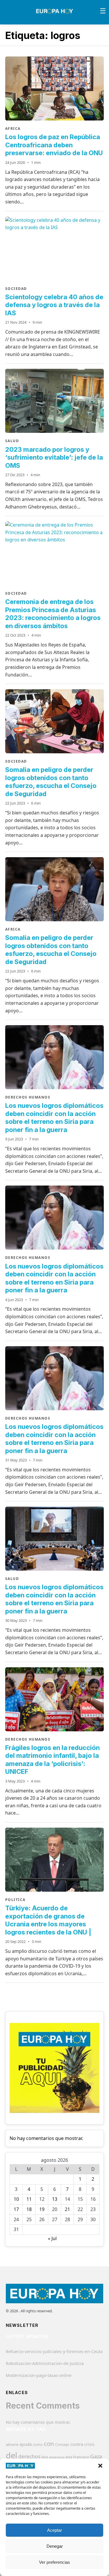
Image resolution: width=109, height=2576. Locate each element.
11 (29, 2199)
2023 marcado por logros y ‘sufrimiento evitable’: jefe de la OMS (54, 457)
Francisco (81, 2457)
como (38, 2444)
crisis (89, 2444)
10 (16, 2199)
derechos (29, 2456)
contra (77, 2444)
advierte (12, 2445)
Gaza (96, 2456)
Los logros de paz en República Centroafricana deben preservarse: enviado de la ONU (54, 145)
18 (29, 2209)
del (11, 2455)
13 (55, 2199)
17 (16, 2209)
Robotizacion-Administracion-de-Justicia (45, 2363)
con (49, 2444)
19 (42, 2209)
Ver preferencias (54, 2562)
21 (67, 2209)
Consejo (62, 2444)
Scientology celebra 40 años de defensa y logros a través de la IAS (54, 305)
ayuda (26, 2444)
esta (69, 2457)
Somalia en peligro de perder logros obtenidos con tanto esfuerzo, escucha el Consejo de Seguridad (51, 782)
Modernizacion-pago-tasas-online (39, 2375)
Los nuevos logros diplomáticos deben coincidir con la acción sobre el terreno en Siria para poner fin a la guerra (54, 1118)
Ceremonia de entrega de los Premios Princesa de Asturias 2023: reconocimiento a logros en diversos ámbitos (53, 614)
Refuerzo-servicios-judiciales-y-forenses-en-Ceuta (54, 2351)
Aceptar (54, 2530)
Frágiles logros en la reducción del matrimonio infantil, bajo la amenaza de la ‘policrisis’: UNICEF (52, 1760)
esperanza (57, 2457)
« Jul (52, 2238)
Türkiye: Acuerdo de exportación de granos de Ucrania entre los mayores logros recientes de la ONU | (48, 1920)
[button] (100, 2466)
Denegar (55, 2546)
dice (45, 2457)
